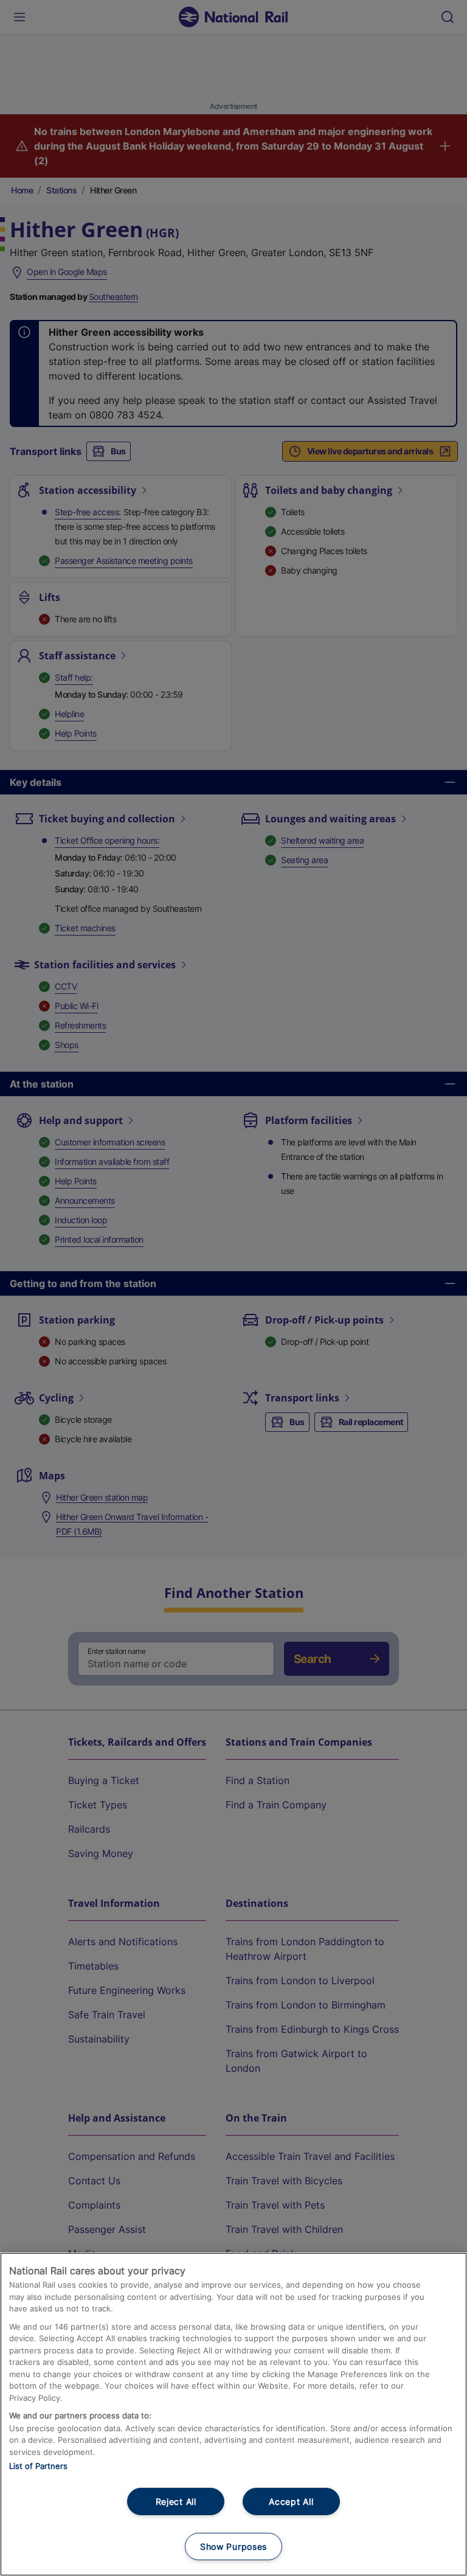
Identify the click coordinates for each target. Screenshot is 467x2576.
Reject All (176, 2501)
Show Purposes (233, 2546)
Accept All (291, 2501)
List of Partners (38, 2466)
